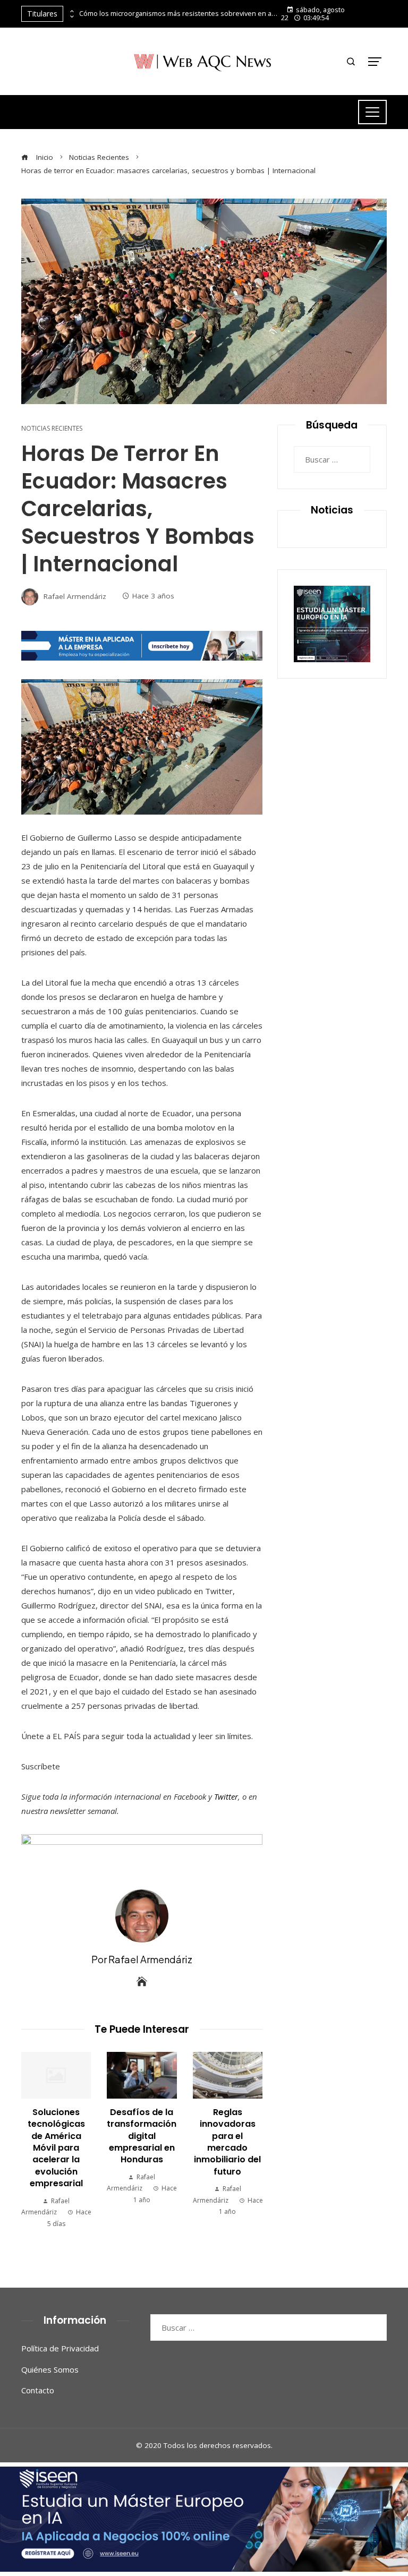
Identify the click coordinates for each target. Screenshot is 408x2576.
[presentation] (71, 11)
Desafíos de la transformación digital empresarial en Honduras (142, 2136)
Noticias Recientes (52, 429)
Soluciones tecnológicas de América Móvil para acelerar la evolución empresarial (56, 2148)
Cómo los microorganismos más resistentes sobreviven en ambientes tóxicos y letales (180, 14)
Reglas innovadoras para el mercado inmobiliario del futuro (227, 2142)
